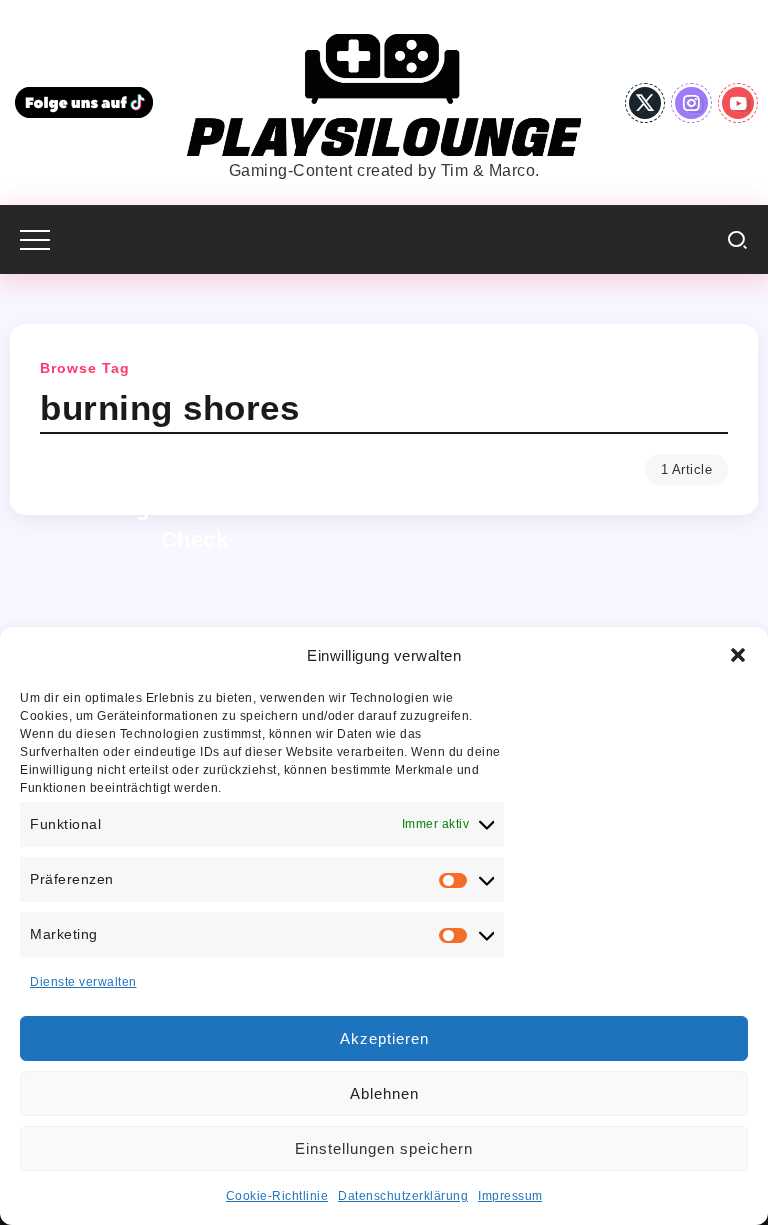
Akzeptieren (384, 1038)
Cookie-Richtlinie (277, 1196)
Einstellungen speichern (384, 1148)
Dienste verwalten (83, 982)
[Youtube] (738, 103)
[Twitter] (645, 103)
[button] (738, 655)
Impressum (510, 1196)
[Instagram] (691, 103)
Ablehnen (384, 1093)
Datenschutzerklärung (403, 1196)
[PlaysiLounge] (383, 93)
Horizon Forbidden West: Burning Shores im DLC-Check (194, 508)
